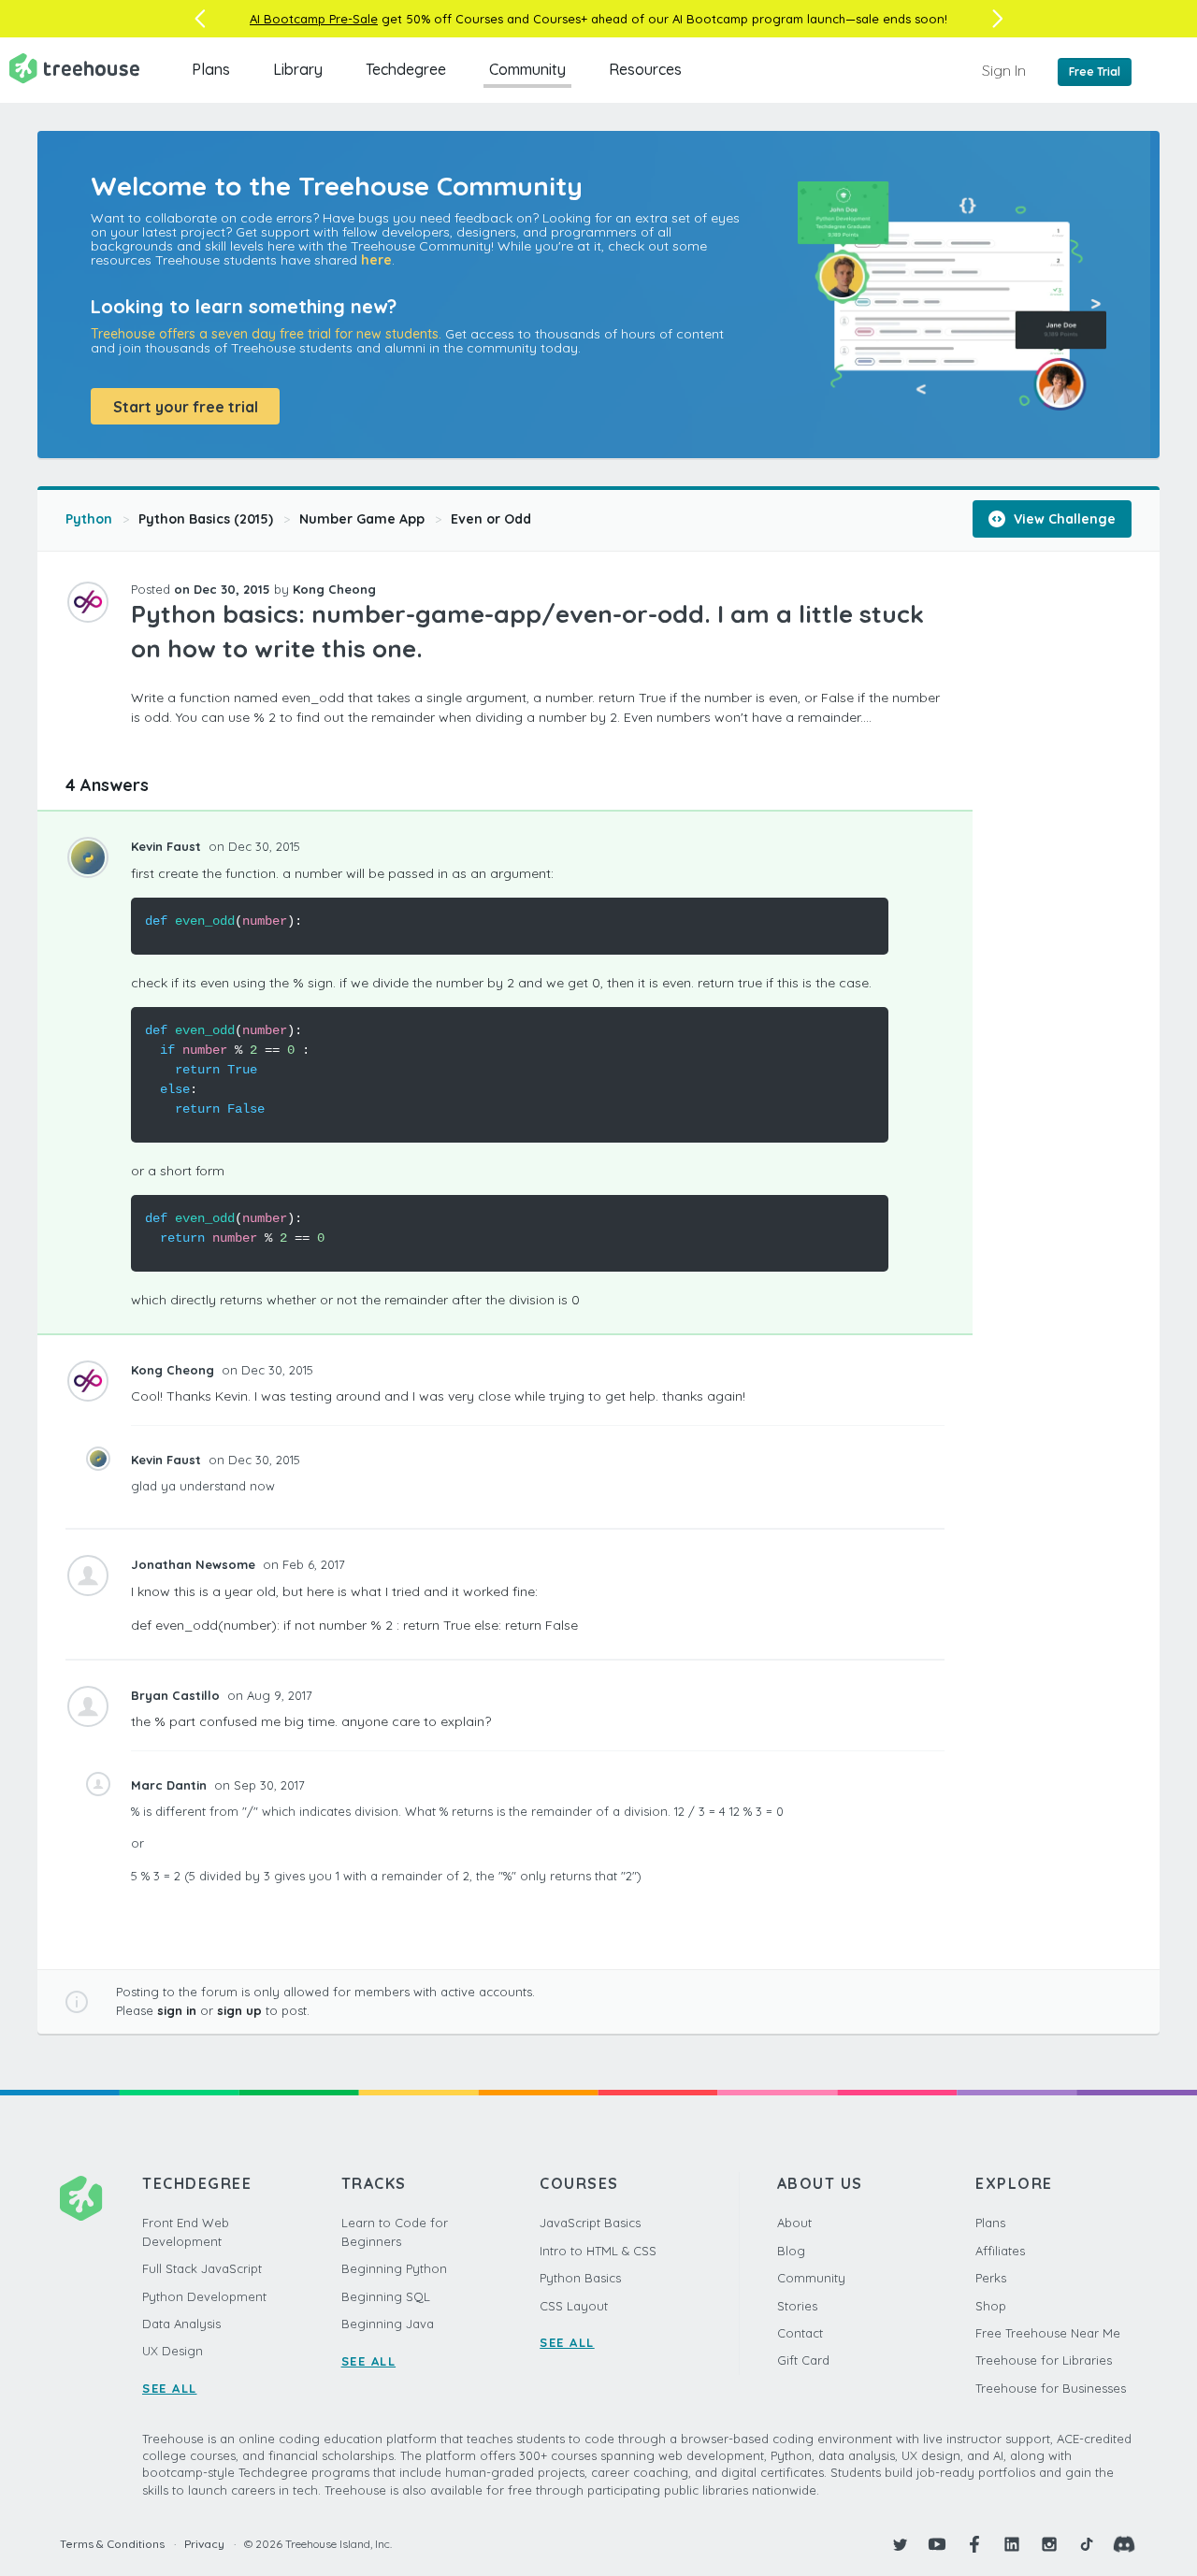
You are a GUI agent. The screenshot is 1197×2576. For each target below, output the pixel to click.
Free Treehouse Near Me (1048, 2333)
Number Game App (362, 519)
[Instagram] (1049, 2544)
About (794, 2223)
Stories (797, 2306)
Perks (991, 2278)
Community (527, 69)
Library (298, 69)
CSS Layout (574, 2306)
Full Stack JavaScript (202, 2268)
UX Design (173, 2351)
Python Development (204, 2296)
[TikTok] (1087, 2544)
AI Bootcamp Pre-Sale (314, 19)
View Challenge (1063, 519)
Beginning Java (388, 2324)
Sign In (1004, 70)
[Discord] (1124, 2544)
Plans (211, 69)
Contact (800, 2333)
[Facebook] (974, 2544)
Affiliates (1000, 2251)
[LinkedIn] (1012, 2544)
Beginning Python (394, 2268)
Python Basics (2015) (206, 519)
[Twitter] (900, 2544)
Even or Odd (491, 519)
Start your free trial (186, 407)
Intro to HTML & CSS (598, 2251)
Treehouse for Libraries (1044, 2360)
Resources (645, 69)
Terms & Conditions (112, 2544)
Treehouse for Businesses (1051, 2388)
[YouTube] (937, 2544)
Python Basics (580, 2278)
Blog (791, 2251)
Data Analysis (181, 2324)
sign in (177, 2010)
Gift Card (803, 2360)
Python (89, 519)
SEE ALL (170, 2388)
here (376, 260)
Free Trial (1095, 72)
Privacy (204, 2544)
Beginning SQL (386, 2296)
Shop (991, 2306)
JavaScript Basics (590, 2223)
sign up (239, 2010)
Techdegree (406, 69)
